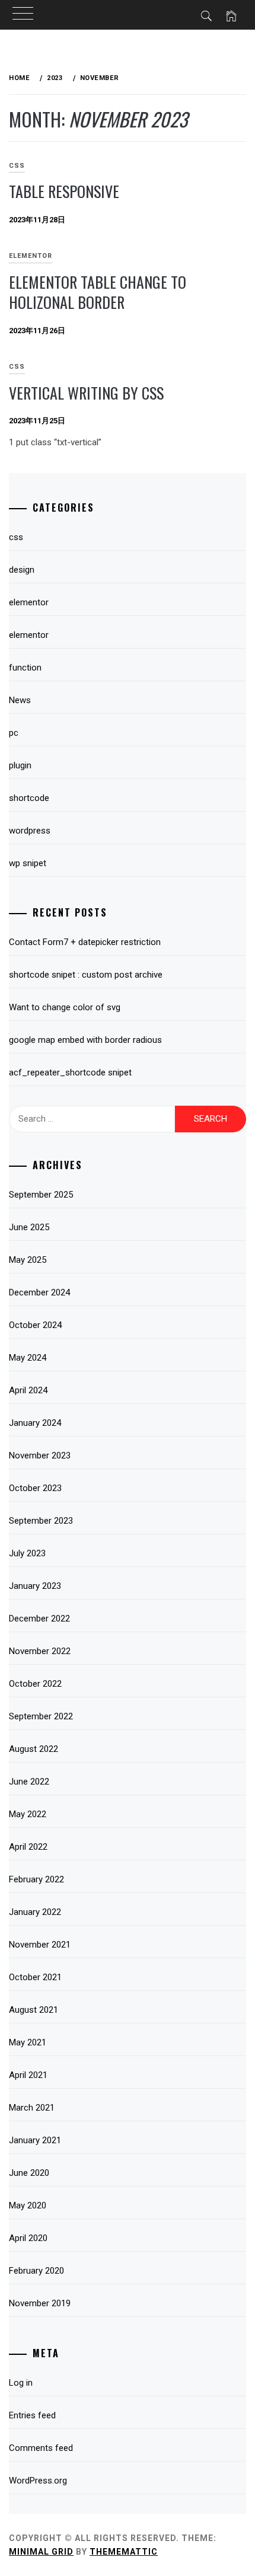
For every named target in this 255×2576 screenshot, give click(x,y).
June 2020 (29, 2173)
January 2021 (35, 2140)
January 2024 (35, 1423)
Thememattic (124, 2552)
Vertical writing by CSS (86, 393)
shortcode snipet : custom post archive (86, 975)
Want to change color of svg (65, 1007)
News (20, 700)
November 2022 (40, 1651)
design (22, 570)
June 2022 (29, 1782)
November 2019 (40, 2303)
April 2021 (28, 2075)
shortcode (29, 798)
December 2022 (39, 1619)
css (16, 537)
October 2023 (35, 1488)
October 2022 (35, 1684)
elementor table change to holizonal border (98, 292)
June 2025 (29, 1227)
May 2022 (28, 1814)
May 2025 (28, 1260)
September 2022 (41, 1716)
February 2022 (36, 1879)
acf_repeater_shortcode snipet (70, 1072)
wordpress (30, 831)
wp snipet (28, 863)
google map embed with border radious (85, 1040)
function (25, 668)
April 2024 (28, 1390)
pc (14, 733)
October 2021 (35, 1977)
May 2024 (28, 1358)
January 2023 (35, 1586)
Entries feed (32, 2415)
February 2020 (36, 2271)
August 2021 (34, 2010)
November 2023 (40, 1455)
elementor (31, 256)
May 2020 (28, 2205)
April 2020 (28, 2238)
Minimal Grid (41, 2552)
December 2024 (39, 1292)
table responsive (64, 191)
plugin (20, 765)
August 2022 (34, 1749)
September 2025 (41, 1195)
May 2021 (28, 2042)
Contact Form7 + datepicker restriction (85, 942)
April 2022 (28, 1847)
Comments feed (41, 2448)
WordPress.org (38, 2481)
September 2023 (41, 1521)
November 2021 (40, 1945)
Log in (21, 2383)
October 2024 (35, 1325)
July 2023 (27, 1553)
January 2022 (35, 1912)
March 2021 (32, 2108)
